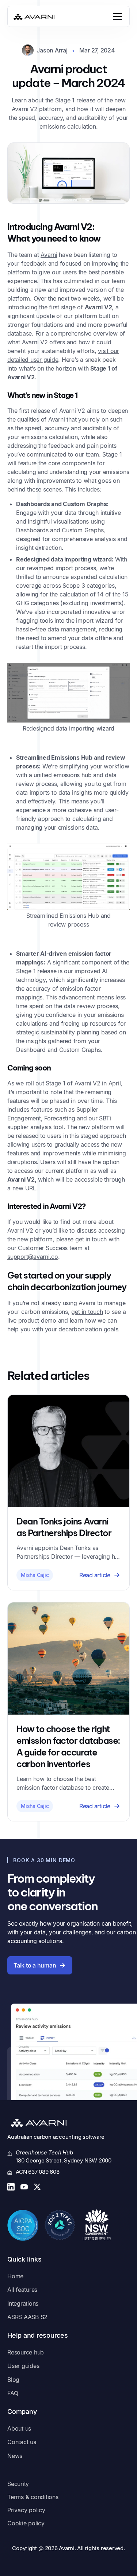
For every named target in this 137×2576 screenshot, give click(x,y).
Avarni (49, 255)
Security (18, 2484)
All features (22, 2290)
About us (19, 2428)
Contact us (22, 2442)
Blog (13, 2380)
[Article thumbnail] (68, 1451)
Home (15, 2276)
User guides (23, 2366)
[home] (34, 16)
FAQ (13, 2393)
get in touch (87, 1312)
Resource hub (26, 2352)
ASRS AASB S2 (27, 2317)
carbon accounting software (69, 2137)
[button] (116, 16)
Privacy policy (26, 2510)
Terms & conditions (33, 2497)
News (15, 2456)
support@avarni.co (33, 1257)
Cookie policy (26, 2523)
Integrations (23, 2303)
